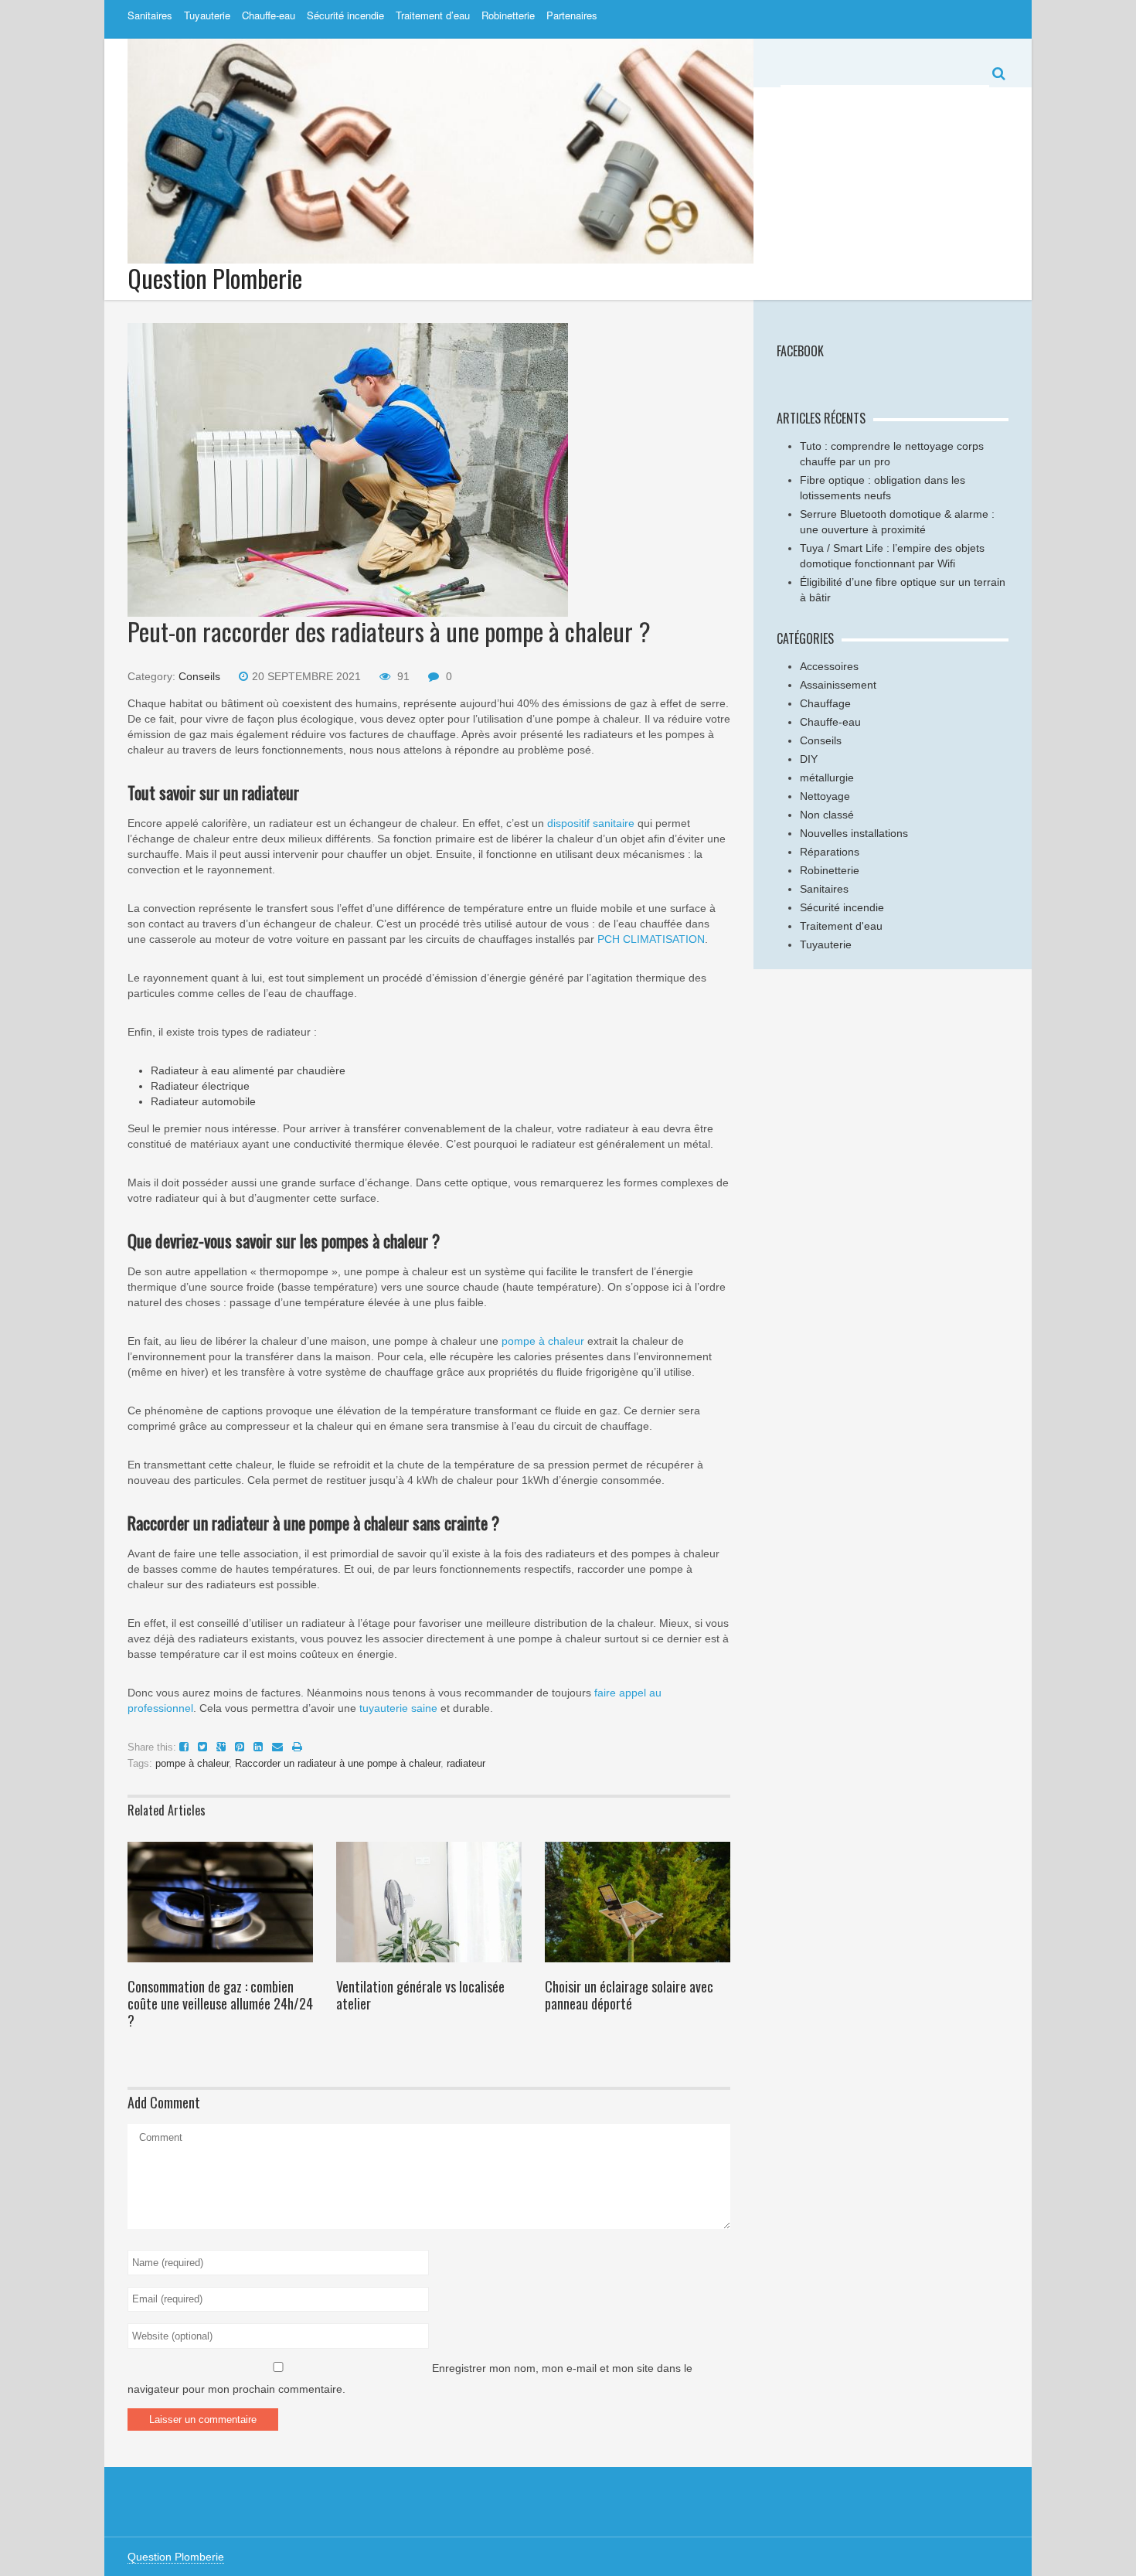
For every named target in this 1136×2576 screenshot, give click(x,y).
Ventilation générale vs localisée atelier (420, 1995)
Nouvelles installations (854, 833)
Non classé (827, 815)
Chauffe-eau (269, 15)
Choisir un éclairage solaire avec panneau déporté (629, 1995)
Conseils (199, 676)
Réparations (830, 852)
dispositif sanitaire (589, 823)
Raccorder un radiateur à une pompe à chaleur (338, 1763)
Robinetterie (508, 15)
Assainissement (838, 685)
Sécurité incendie (345, 15)
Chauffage (825, 703)
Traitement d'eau (841, 926)
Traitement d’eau (433, 15)
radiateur (466, 1763)
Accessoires (829, 666)
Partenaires (572, 15)
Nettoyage (825, 796)
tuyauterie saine (397, 1708)
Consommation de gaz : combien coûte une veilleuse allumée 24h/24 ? (220, 2003)
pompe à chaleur (543, 1341)
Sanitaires (150, 15)
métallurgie (827, 778)
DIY (809, 759)
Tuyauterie (207, 15)
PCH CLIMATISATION (650, 939)
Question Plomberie (215, 278)
